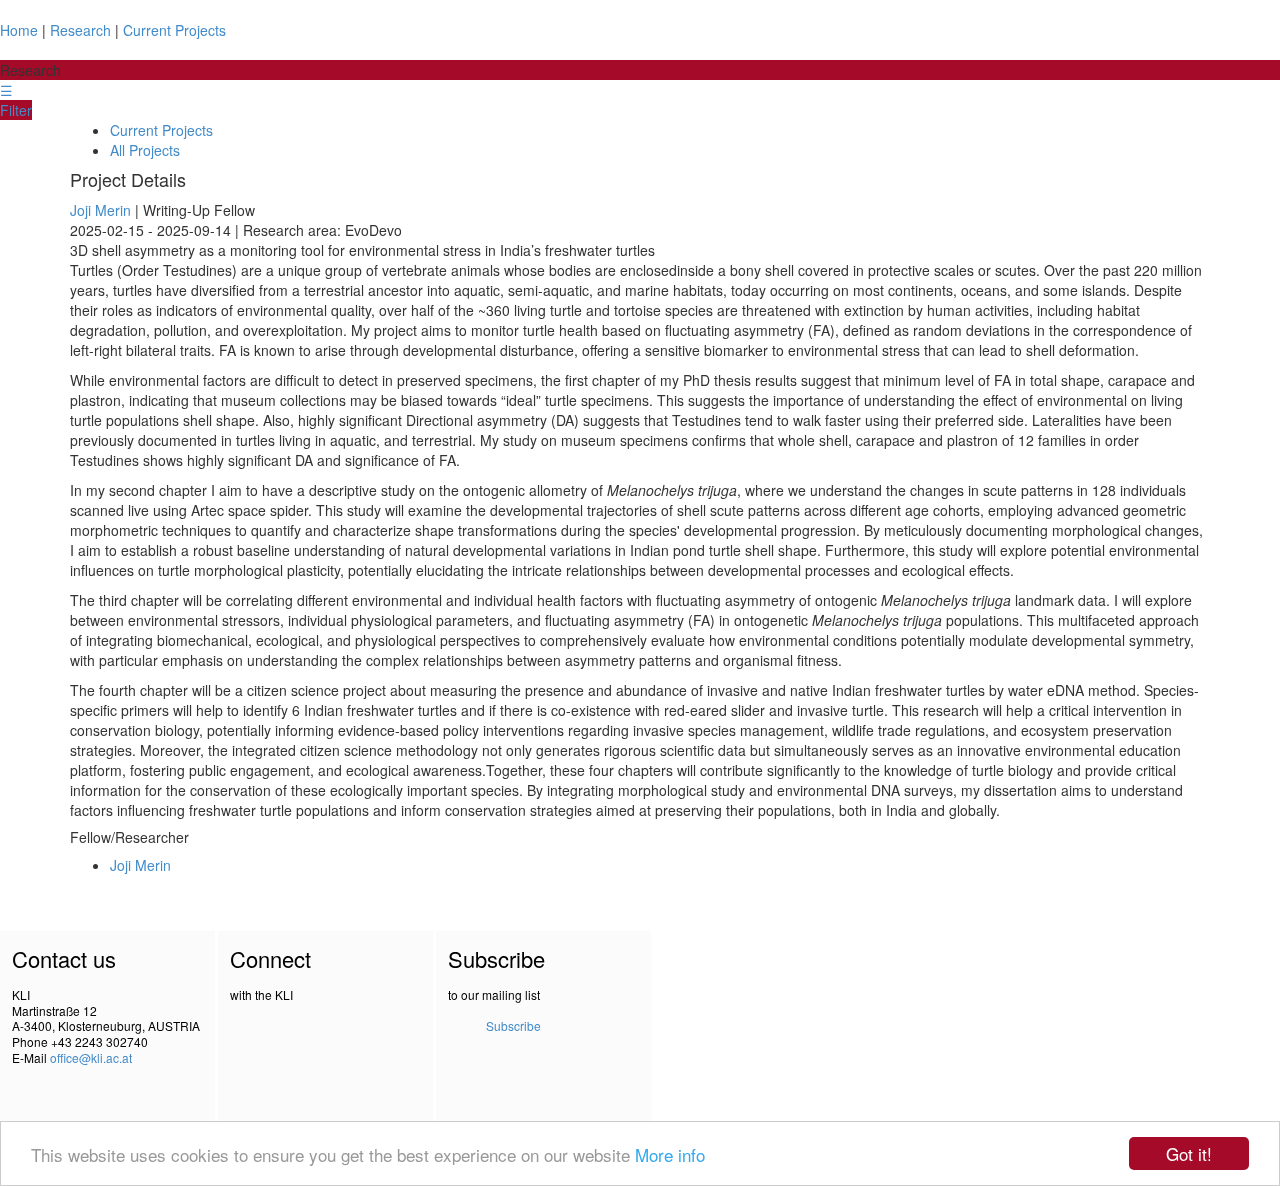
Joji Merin (100, 210)
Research (80, 30)
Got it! (1189, 1153)
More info (670, 1154)
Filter (16, 110)
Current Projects (174, 30)
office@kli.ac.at (91, 1057)
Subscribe (513, 1025)
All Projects (145, 150)
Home (19, 30)
